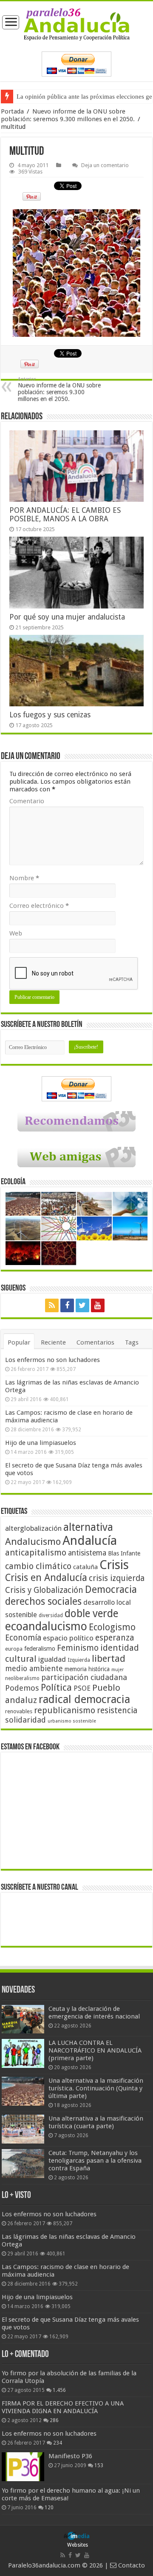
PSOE (82, 1688)
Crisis (114, 1565)
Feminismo (78, 1648)
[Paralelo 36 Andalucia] (76, 24)
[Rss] (52, 1305)
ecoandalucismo (46, 1626)
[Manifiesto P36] (23, 2467)
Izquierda (79, 1660)
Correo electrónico (39, 906)
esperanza (115, 1638)
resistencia (117, 1710)
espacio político (68, 1638)
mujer (118, 1670)
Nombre (24, 878)
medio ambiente (34, 1668)
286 (54, 2420)
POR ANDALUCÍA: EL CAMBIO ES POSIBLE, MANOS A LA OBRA (65, 515)
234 (58, 2443)
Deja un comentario (105, 165)
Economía (23, 1638)
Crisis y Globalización (44, 1590)
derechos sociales (43, 1601)
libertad (109, 1658)
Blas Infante (124, 1553)
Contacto (131, 2565)
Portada (12, 111)
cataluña (85, 1567)
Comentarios (95, 1342)
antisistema (87, 1553)
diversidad (51, 1615)
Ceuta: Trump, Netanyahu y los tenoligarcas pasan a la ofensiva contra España (95, 2161)
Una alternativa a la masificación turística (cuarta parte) (96, 2122)
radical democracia (84, 1699)
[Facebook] (67, 1305)
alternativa (88, 1527)
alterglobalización (33, 1528)
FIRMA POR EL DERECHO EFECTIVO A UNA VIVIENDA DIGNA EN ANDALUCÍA (63, 2407)
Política (56, 1687)
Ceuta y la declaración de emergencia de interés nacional (94, 2013)
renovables (19, 1711)
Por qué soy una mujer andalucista (67, 617)
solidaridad (25, 1720)
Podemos (22, 1688)
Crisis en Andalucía (46, 1578)
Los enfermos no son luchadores (52, 1360)
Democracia (111, 1589)
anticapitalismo (36, 1553)
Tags (132, 1342)
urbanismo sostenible (72, 1721)
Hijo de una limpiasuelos (41, 1443)
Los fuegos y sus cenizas (50, 715)
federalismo (40, 1649)
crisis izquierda (117, 1578)
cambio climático (38, 1566)
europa (14, 1649)
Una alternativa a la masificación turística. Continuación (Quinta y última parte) (96, 2088)
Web (16, 933)
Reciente (53, 1342)
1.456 (59, 2390)
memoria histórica (87, 1669)
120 (49, 2508)
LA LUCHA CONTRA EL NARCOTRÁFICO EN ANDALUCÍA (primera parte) (95, 2050)
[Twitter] (82, 1305)
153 (99, 2465)
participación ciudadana (84, 1677)
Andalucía (90, 1541)
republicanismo (65, 1710)
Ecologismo (112, 1627)
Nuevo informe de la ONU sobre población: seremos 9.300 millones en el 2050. (68, 115)
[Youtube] (98, 1305)
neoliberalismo (22, 1678)
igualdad (52, 1659)
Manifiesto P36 (70, 2456)
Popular (19, 1342)
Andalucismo (33, 1541)
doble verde (91, 1614)
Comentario (27, 801)
